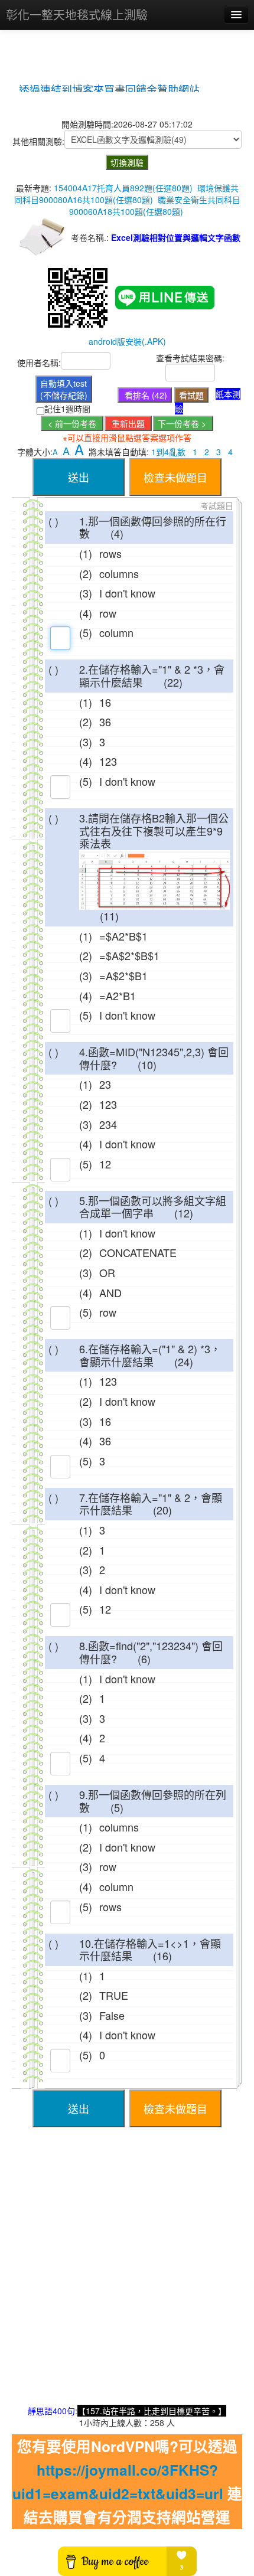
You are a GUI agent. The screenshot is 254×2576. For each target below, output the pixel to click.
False (112, 2015)
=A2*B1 (118, 995)
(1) (86, 553)
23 (105, 1084)
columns (119, 573)
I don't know (127, 593)
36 (105, 721)
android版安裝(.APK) (127, 341)
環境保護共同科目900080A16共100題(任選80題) (126, 194)
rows (110, 553)
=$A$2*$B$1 (129, 955)
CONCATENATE (138, 1252)
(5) (86, 632)
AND (110, 1292)
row (108, 613)
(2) (86, 573)
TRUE (114, 1995)
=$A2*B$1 (123, 936)
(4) (86, 613)
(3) (86, 593)
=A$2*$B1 (123, 975)
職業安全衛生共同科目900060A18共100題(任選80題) (155, 205)
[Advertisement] (127, 2278)
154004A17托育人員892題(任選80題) (123, 188)
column (116, 632)
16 (105, 702)
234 (108, 1124)
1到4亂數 (168, 452)
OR (107, 1272)
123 (108, 761)
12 (105, 1164)
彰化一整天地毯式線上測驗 (77, 14)
